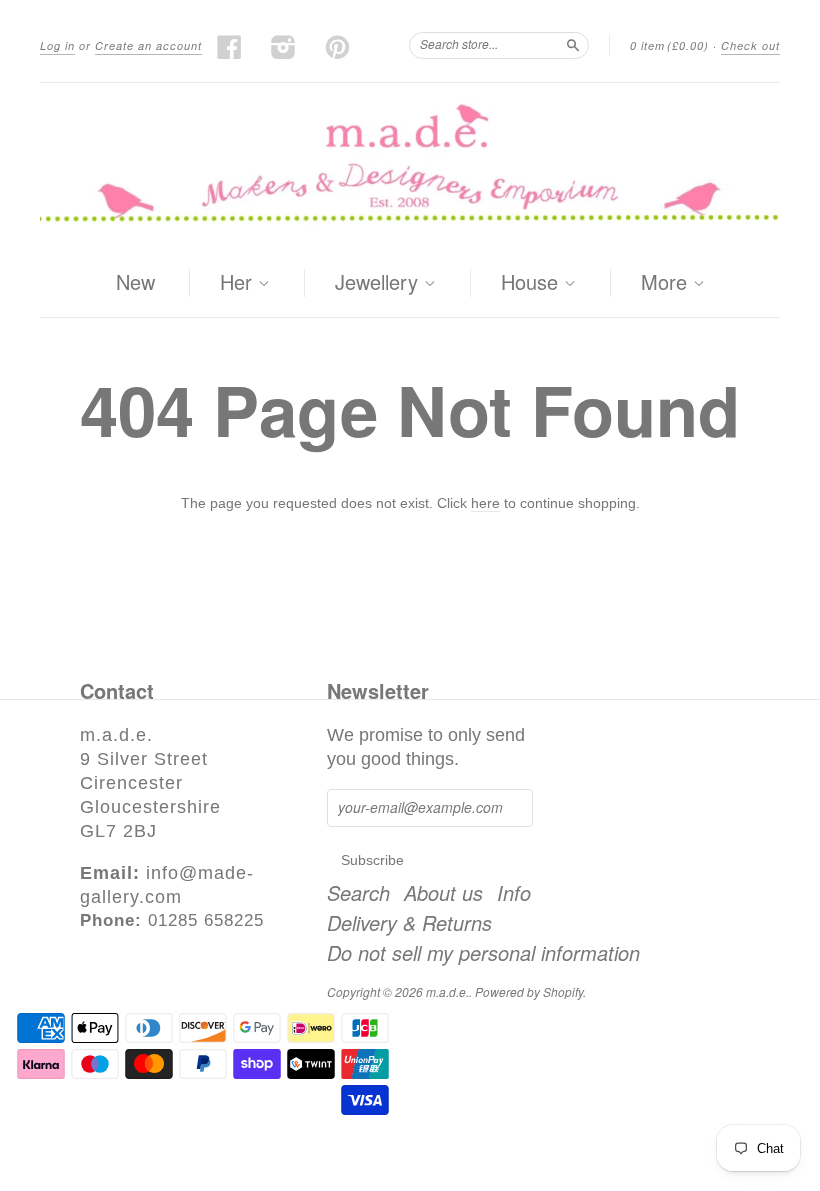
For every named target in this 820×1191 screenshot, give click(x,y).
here (485, 503)
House (532, 283)
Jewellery (379, 283)
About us (443, 893)
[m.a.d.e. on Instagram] (284, 47)
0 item (669, 45)
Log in (57, 45)
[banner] (410, 166)
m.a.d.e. (447, 991)
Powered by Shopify (529, 991)
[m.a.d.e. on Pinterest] (338, 47)
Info (514, 893)
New (135, 281)
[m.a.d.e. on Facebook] (230, 47)
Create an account (148, 45)
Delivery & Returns (409, 923)
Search (358, 893)
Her (239, 283)
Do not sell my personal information (483, 953)
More (667, 283)
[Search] (573, 45)
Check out (750, 45)
